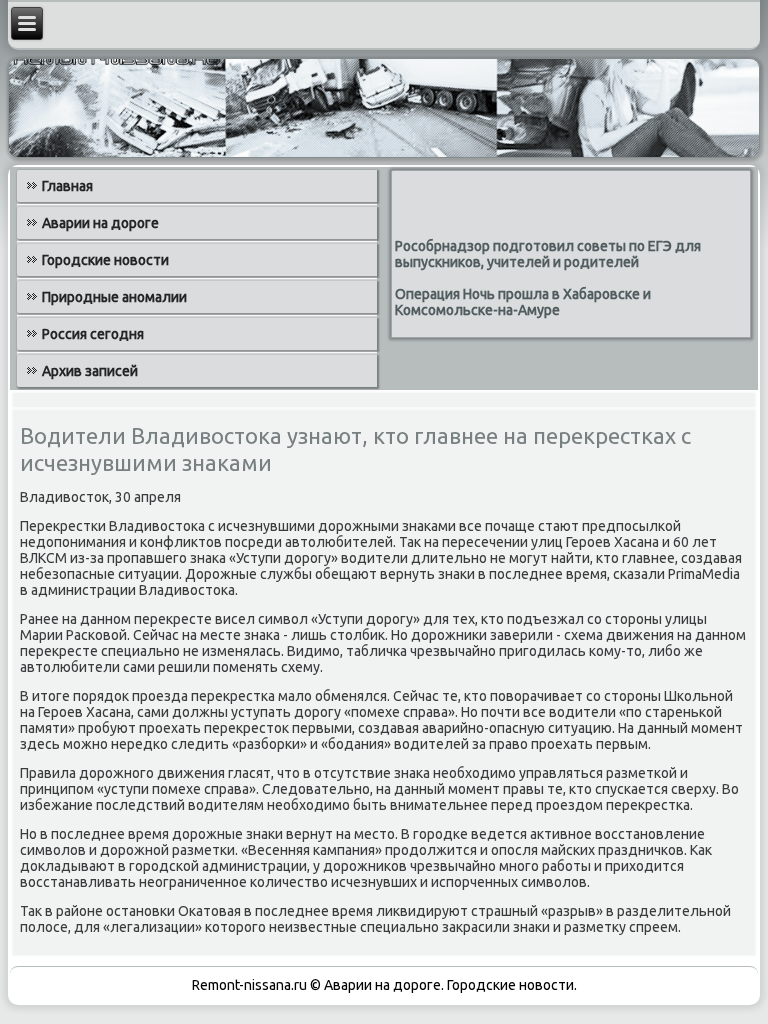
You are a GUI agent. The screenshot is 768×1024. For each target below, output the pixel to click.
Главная (67, 186)
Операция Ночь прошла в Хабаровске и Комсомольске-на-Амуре (523, 302)
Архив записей (90, 371)
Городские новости (105, 260)
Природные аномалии (114, 297)
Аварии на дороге (100, 223)
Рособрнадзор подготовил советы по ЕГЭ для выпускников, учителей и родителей (548, 254)
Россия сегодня (93, 334)
